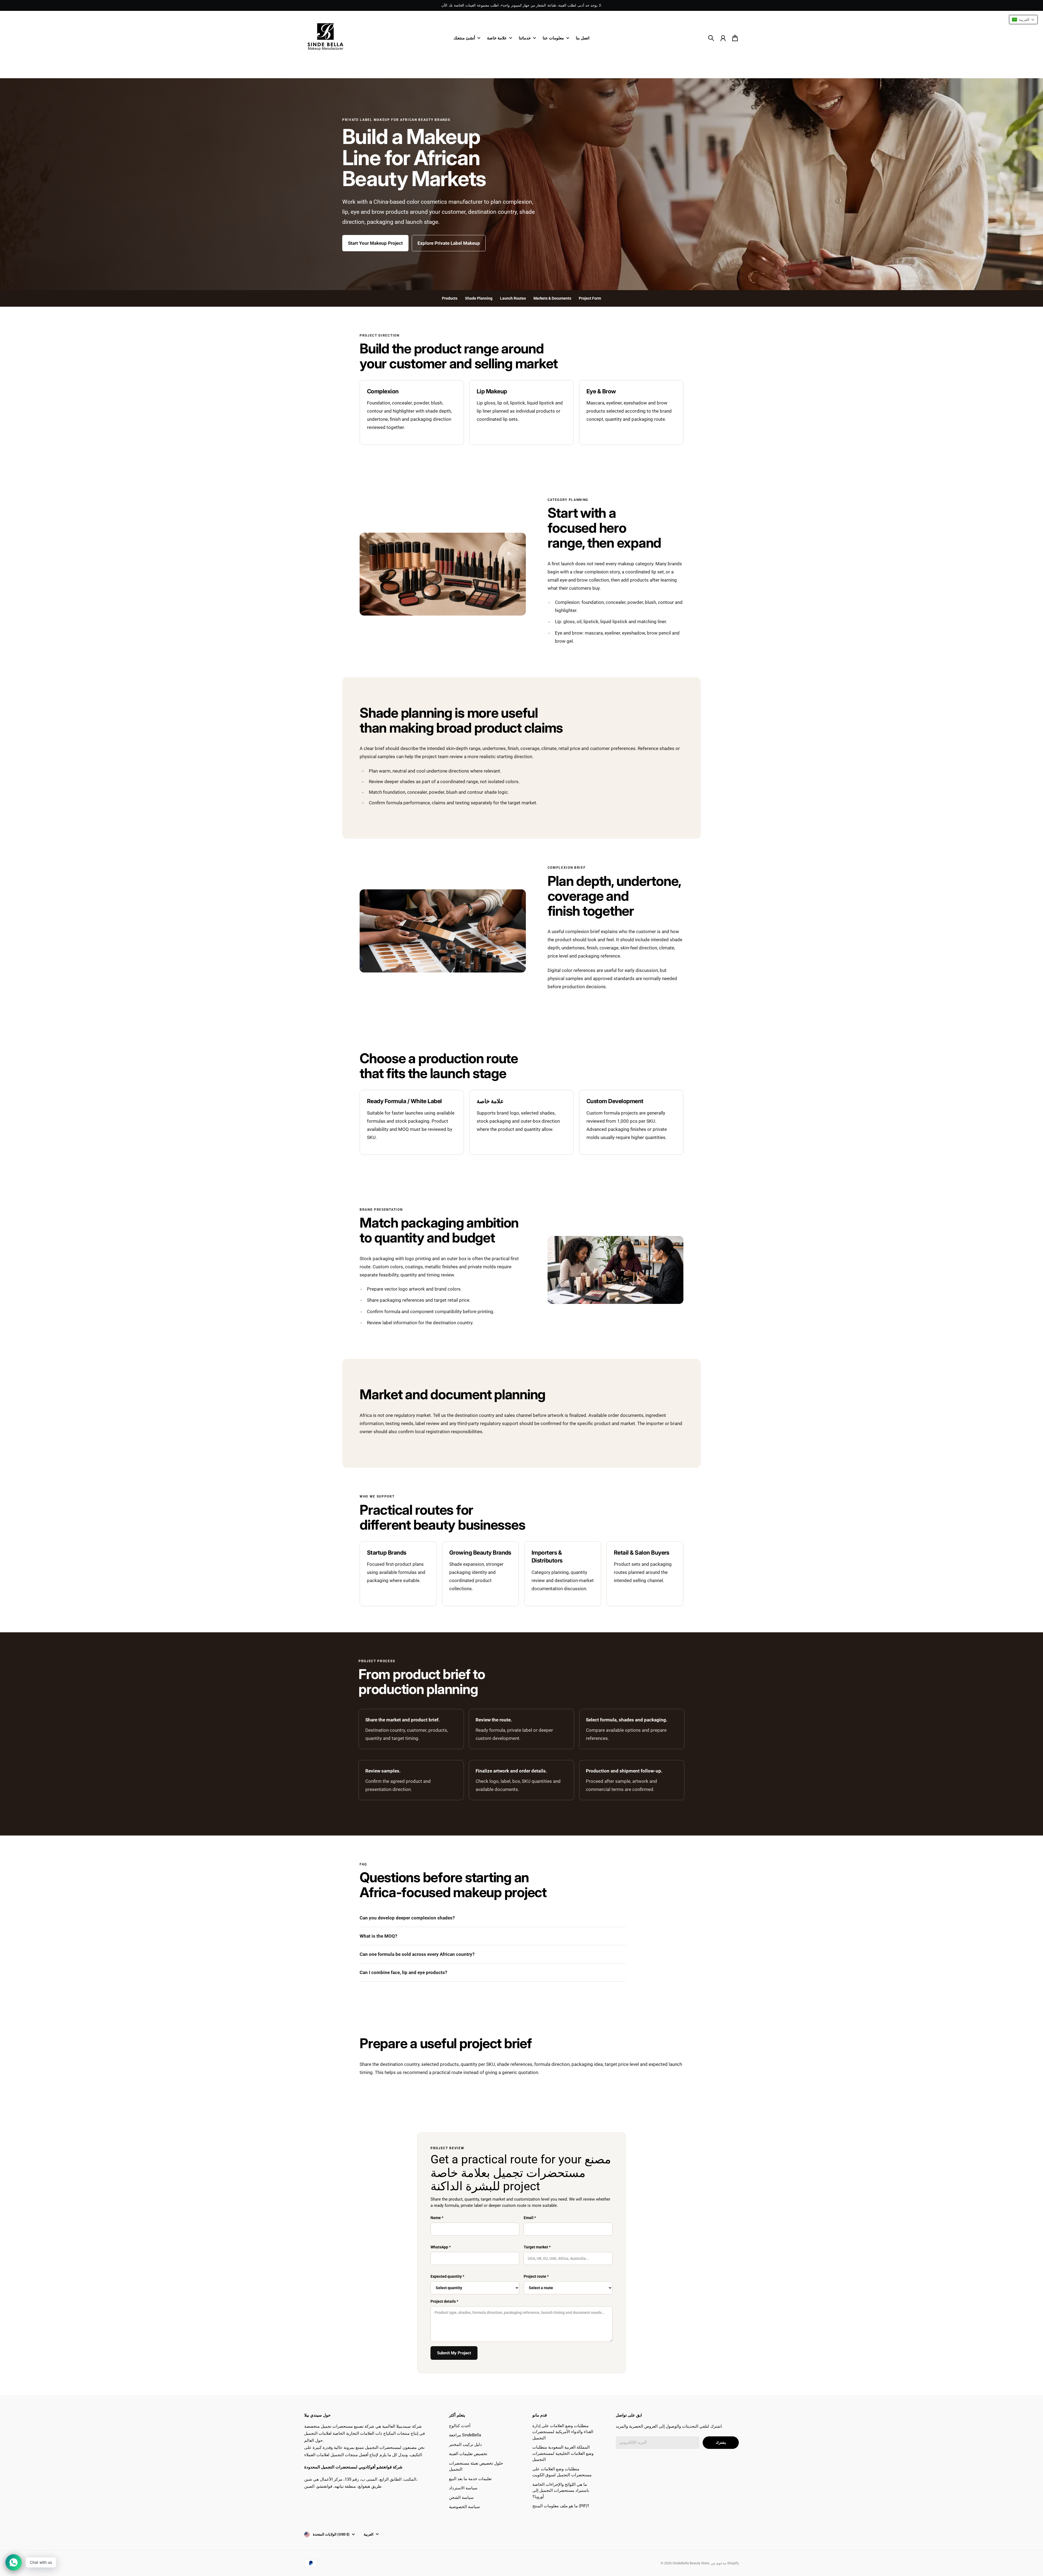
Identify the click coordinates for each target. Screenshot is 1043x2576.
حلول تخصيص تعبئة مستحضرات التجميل (476, 2466)
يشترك (721, 2442)
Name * (437, 2218)
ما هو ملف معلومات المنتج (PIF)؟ (561, 2506)
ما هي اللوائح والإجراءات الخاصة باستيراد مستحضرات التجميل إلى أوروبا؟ (561, 2491)
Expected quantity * (447, 2276)
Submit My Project (454, 2353)
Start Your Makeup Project (375, 243)
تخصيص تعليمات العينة (468, 2454)
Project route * (536, 2276)
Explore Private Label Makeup (449, 243)
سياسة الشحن (461, 2497)
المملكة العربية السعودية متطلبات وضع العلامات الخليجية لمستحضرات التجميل (563, 2453)
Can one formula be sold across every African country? (417, 1954)
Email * (530, 2218)
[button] (1023, 20)
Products (450, 298)
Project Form (590, 298)
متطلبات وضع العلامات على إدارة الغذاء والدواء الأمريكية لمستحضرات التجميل (563, 2432)
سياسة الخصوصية (464, 2507)
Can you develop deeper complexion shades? (407, 1918)
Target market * (537, 2247)
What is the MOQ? (378, 1936)
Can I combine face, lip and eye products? (403, 1972)
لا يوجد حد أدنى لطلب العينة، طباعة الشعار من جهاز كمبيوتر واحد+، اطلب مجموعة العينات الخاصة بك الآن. (521, 5)
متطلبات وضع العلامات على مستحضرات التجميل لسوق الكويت (562, 2472)
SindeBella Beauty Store (691, 2563)
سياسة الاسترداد (463, 2488)
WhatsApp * (441, 2247)
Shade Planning (479, 298)
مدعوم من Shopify (725, 2563)
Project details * (444, 2301)
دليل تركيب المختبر (465, 2445)
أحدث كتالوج (460, 2426)
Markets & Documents (552, 298)
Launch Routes (513, 298)
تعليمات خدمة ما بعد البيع (470, 2479)
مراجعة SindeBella (465, 2435)
